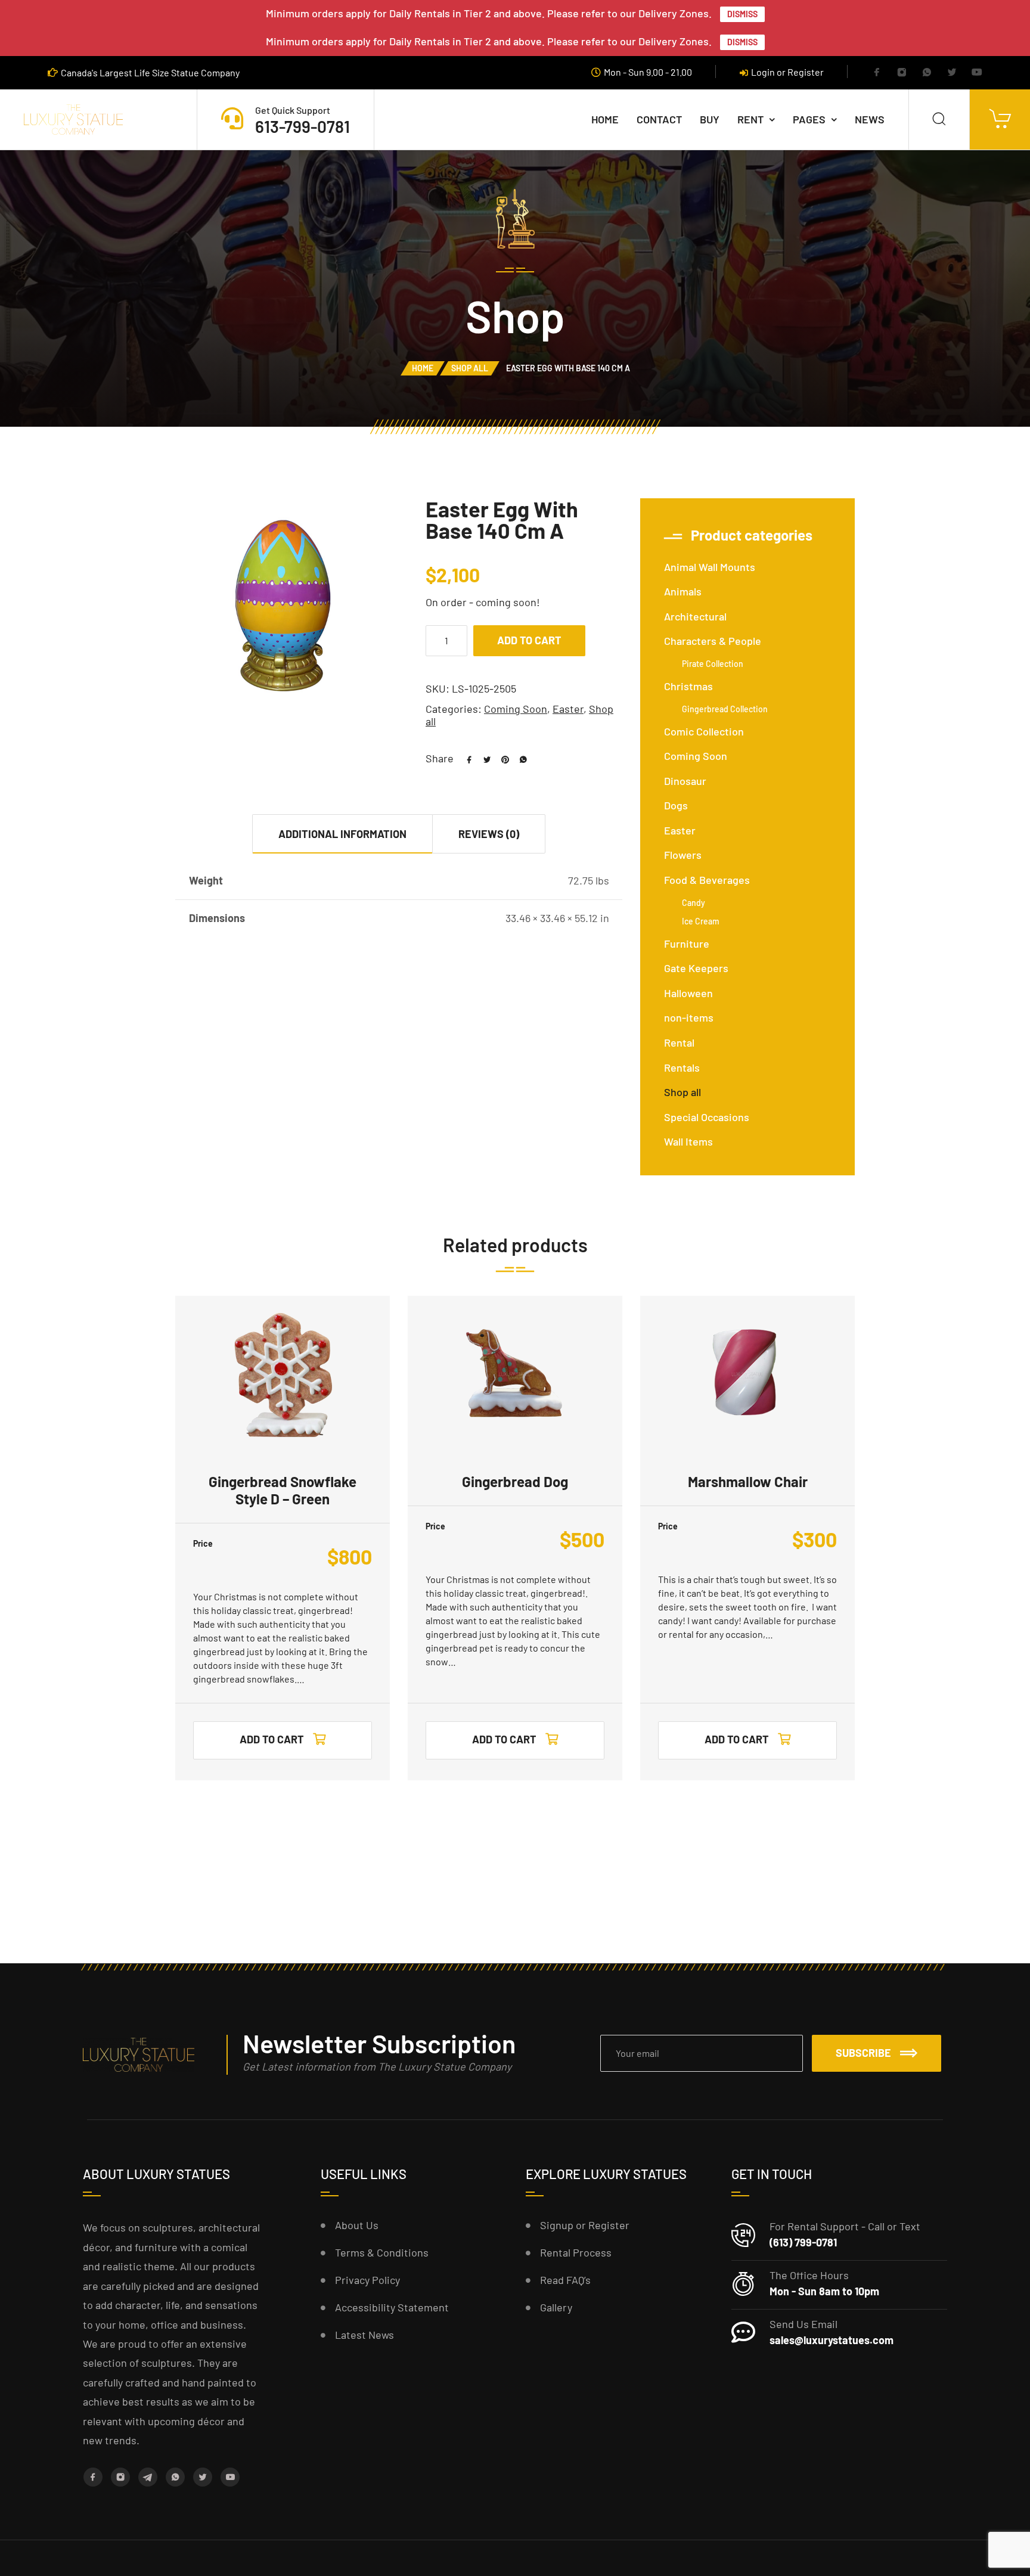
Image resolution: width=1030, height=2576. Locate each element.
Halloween (688, 993)
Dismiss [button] (742, 14)
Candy (694, 903)
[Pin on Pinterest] (501, 758)
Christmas (688, 686)
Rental (679, 1042)
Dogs (676, 805)
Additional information (342, 834)
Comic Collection (704, 731)
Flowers (683, 855)
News (870, 119)
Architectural (695, 616)
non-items (689, 1017)
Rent (750, 119)
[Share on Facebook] (465, 758)
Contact (659, 119)
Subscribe (863, 2053)
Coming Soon (516, 709)
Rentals (682, 1067)
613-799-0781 (303, 126)
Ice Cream (701, 921)
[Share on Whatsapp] (519, 758)
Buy (710, 119)
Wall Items (688, 1141)
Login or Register (787, 72)
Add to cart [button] (272, 1739)
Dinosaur (685, 781)
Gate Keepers (696, 968)
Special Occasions (707, 1117)
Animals (683, 591)
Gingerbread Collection (725, 709)
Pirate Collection (713, 664)
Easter (568, 709)
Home (605, 119)
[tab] (343, 834)
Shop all (470, 368)
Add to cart (529, 640)
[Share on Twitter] (483, 758)
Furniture (687, 944)
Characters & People (713, 641)
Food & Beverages (707, 880)
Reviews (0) (489, 834)
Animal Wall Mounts (710, 567)
